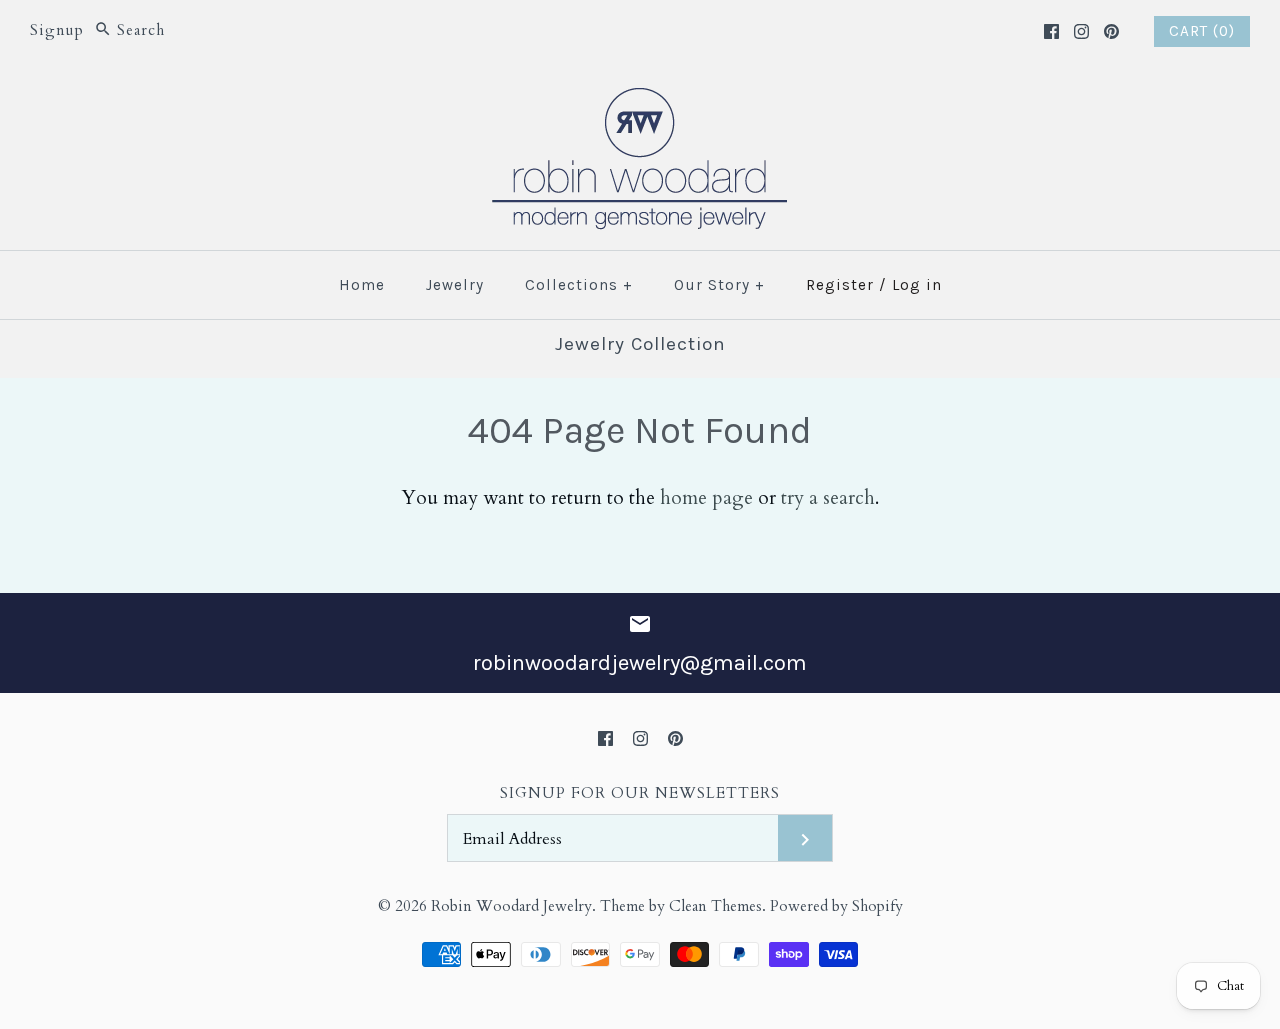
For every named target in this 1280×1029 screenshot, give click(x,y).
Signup (57, 30)
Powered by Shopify (836, 906)
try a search (828, 498)
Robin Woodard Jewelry (511, 906)
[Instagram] (1081, 31)
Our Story (719, 285)
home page (706, 498)
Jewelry (455, 285)
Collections (579, 285)
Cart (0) (1202, 31)
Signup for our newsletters (640, 793)
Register (840, 285)
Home (362, 285)
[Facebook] (1051, 31)
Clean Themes (715, 906)
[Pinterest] (1111, 31)
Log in (917, 285)
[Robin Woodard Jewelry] (640, 100)
